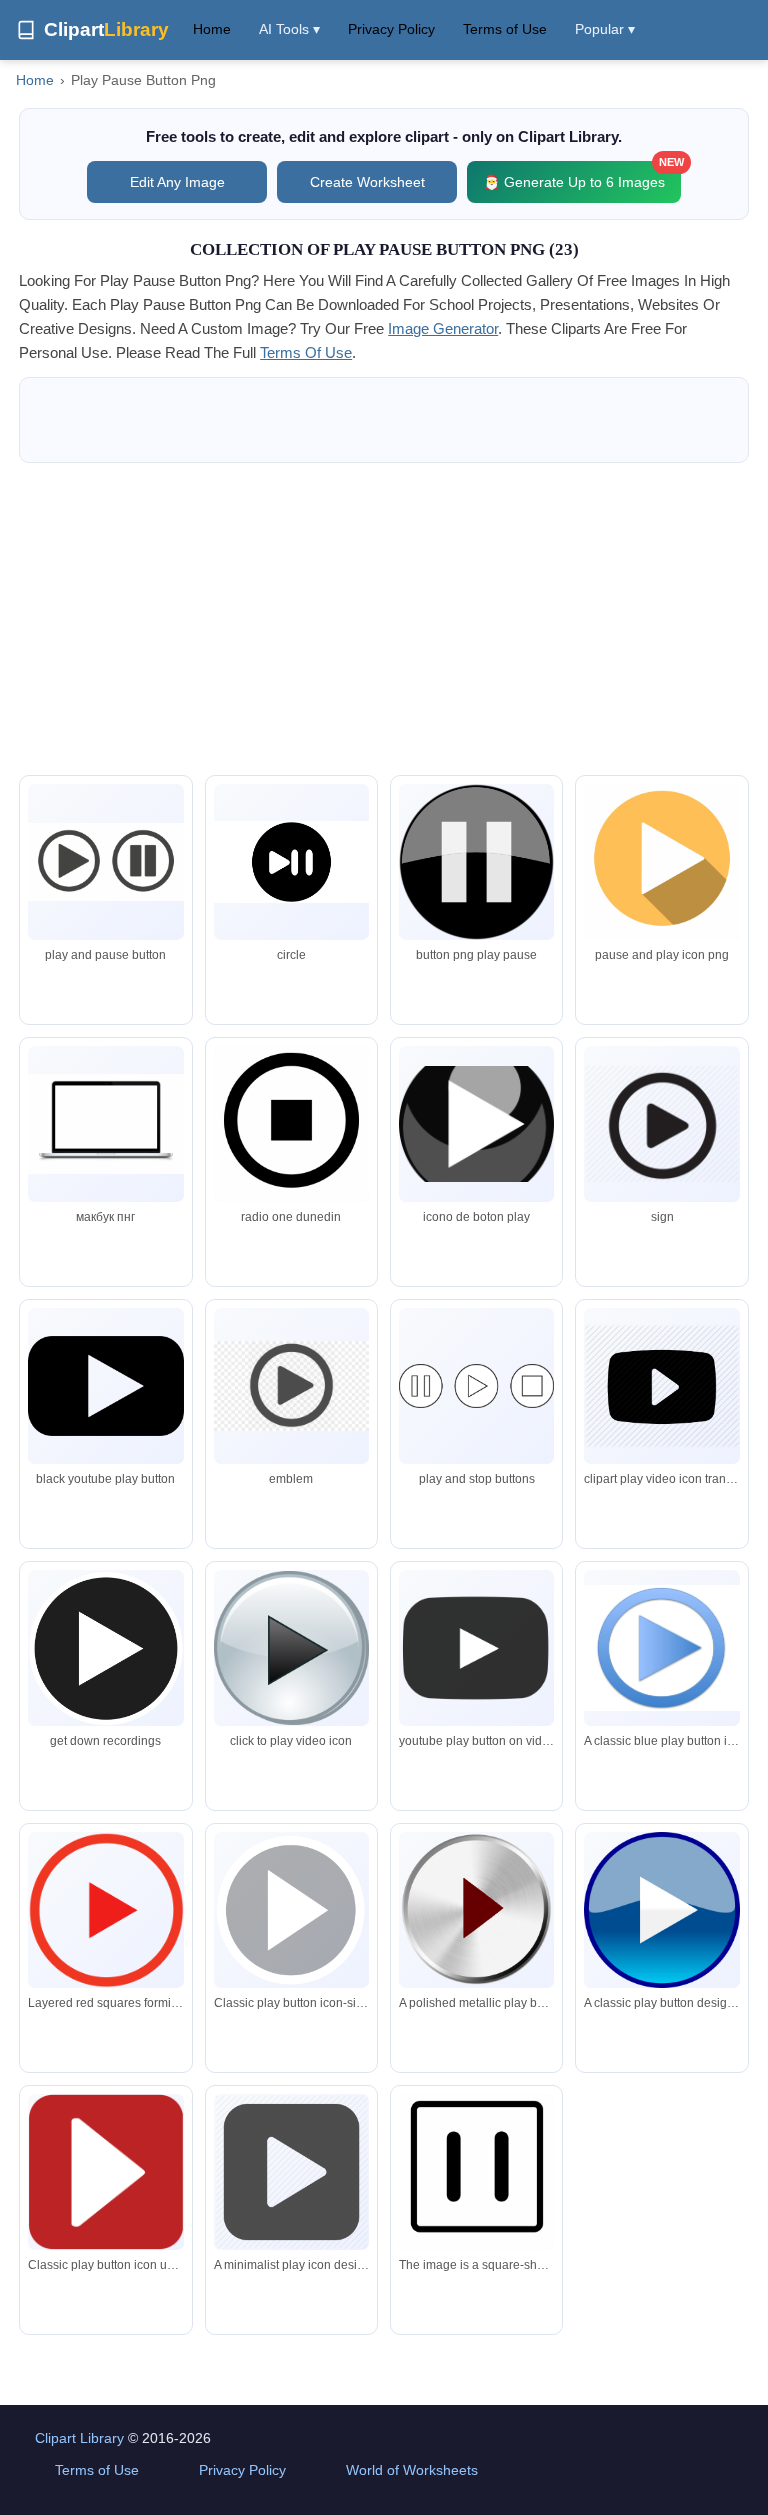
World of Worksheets (412, 2470)
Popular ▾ (605, 29)
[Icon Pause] (661, 1124)
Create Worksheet (367, 182)
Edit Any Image (177, 182)
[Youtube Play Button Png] (291, 1386)
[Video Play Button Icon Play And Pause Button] (661, 865)
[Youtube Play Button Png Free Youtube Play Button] (105, 1386)
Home (212, 29)
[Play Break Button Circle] (105, 862)
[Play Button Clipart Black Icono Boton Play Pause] (476, 1124)
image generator (443, 328)
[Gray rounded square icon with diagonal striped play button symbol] (291, 2171)
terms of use (306, 352)
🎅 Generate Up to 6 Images (582, 175)
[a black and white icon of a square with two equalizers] (476, 2173)
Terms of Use (505, 29)
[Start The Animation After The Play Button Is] (105, 1124)
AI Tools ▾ (289, 29)
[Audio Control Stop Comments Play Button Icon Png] (291, 1127)
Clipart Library (79, 2438)
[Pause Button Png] (476, 862)
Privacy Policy (391, 29)
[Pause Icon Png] (291, 862)
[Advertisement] (384, 619)
